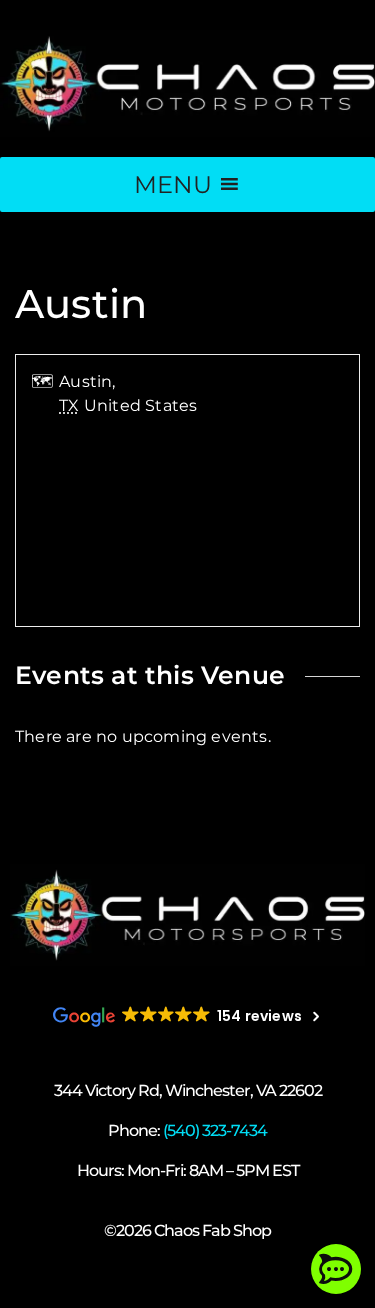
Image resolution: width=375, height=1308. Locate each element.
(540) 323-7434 (215, 1130)
